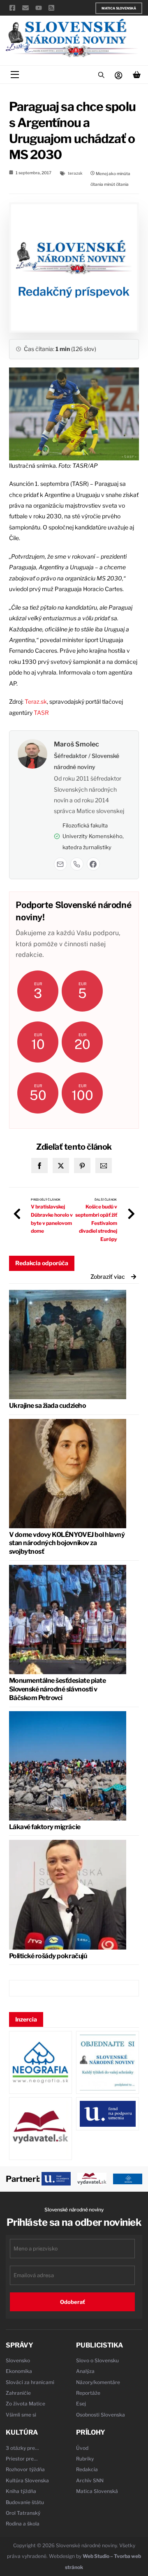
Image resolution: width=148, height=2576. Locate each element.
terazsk (75, 173)
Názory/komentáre (98, 2382)
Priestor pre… (22, 2459)
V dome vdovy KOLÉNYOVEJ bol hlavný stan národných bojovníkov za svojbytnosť (67, 1543)
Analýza (85, 2371)
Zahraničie (18, 2393)
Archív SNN (90, 2480)
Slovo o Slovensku (97, 2360)
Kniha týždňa (21, 2491)
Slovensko (18, 2360)
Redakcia (87, 2469)
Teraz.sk (36, 701)
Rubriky (85, 2459)
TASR (41, 713)
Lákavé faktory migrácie (45, 1827)
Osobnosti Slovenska (101, 2415)
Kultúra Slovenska (27, 2480)
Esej (81, 2404)
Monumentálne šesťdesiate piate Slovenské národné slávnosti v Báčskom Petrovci (58, 1689)
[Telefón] (77, 864)
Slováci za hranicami (30, 2382)
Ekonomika (19, 2371)
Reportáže (88, 2393)
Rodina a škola (23, 2524)
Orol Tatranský (23, 2513)
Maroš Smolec (76, 744)
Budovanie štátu (25, 2502)
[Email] (60, 864)
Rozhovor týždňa (25, 2469)
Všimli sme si (21, 2415)
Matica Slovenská (119, 8)
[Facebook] (93, 864)
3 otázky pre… (22, 2448)
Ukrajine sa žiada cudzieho (48, 1406)
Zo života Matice (25, 2404)
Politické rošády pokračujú (48, 1956)
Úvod (82, 2448)
